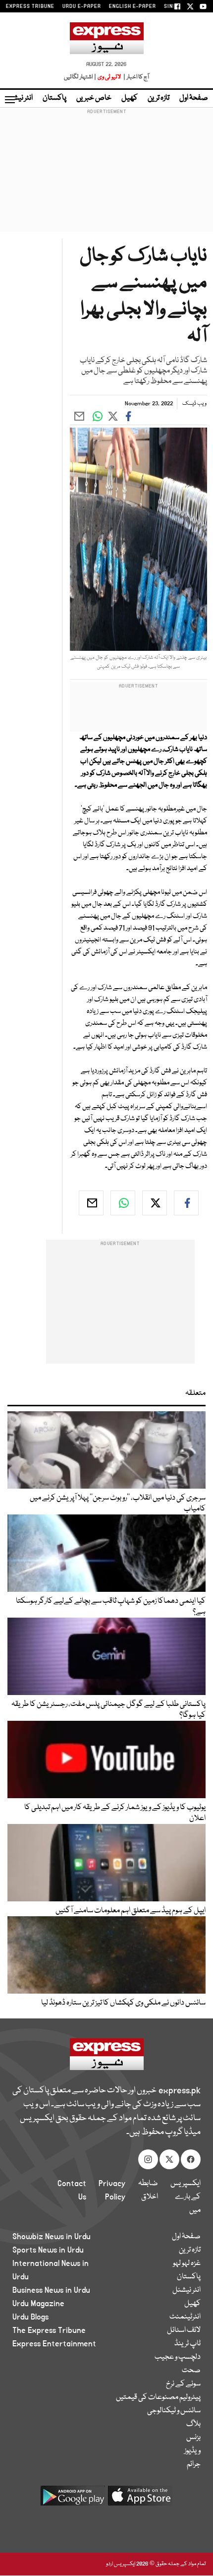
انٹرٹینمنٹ (185, 2317)
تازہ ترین (159, 98)
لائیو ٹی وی (109, 77)
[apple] (140, 2499)
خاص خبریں (94, 98)
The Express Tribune (49, 2330)
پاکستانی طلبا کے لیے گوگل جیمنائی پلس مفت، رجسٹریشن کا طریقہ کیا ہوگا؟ (108, 1710)
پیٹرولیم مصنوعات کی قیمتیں (158, 2397)
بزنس (193, 2438)
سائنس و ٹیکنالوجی (174, 2411)
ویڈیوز (192, 2451)
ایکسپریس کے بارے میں (186, 2197)
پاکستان (54, 98)
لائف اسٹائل (184, 2330)
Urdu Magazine (38, 2304)
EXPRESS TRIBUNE (30, 6)
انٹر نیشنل (186, 2290)
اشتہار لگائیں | (80, 77)
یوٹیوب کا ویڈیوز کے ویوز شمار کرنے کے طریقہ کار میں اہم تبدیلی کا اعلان (115, 1813)
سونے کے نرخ (183, 2384)
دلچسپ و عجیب (178, 2357)
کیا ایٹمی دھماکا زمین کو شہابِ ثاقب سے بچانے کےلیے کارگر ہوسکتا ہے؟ (111, 1607)
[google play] (73, 2499)
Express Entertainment (54, 2344)
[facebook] (186, 1203)
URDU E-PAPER (82, 6)
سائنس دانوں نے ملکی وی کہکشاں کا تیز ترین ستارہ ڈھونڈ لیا (123, 2003)
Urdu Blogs (30, 2317)
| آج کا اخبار (135, 77)
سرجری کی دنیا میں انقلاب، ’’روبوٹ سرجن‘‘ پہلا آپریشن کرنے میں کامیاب (118, 1504)
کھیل (130, 98)
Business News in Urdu (51, 2290)
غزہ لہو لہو (187, 2263)
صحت (191, 2371)
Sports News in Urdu (48, 2250)
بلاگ (193, 2424)
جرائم (194, 2464)
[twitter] (155, 1203)
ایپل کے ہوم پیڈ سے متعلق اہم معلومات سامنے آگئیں (131, 1911)
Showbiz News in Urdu (52, 2237)
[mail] (91, 1203)
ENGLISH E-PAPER (133, 6)
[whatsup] (123, 1203)
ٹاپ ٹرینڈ (187, 2344)
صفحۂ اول (194, 98)
